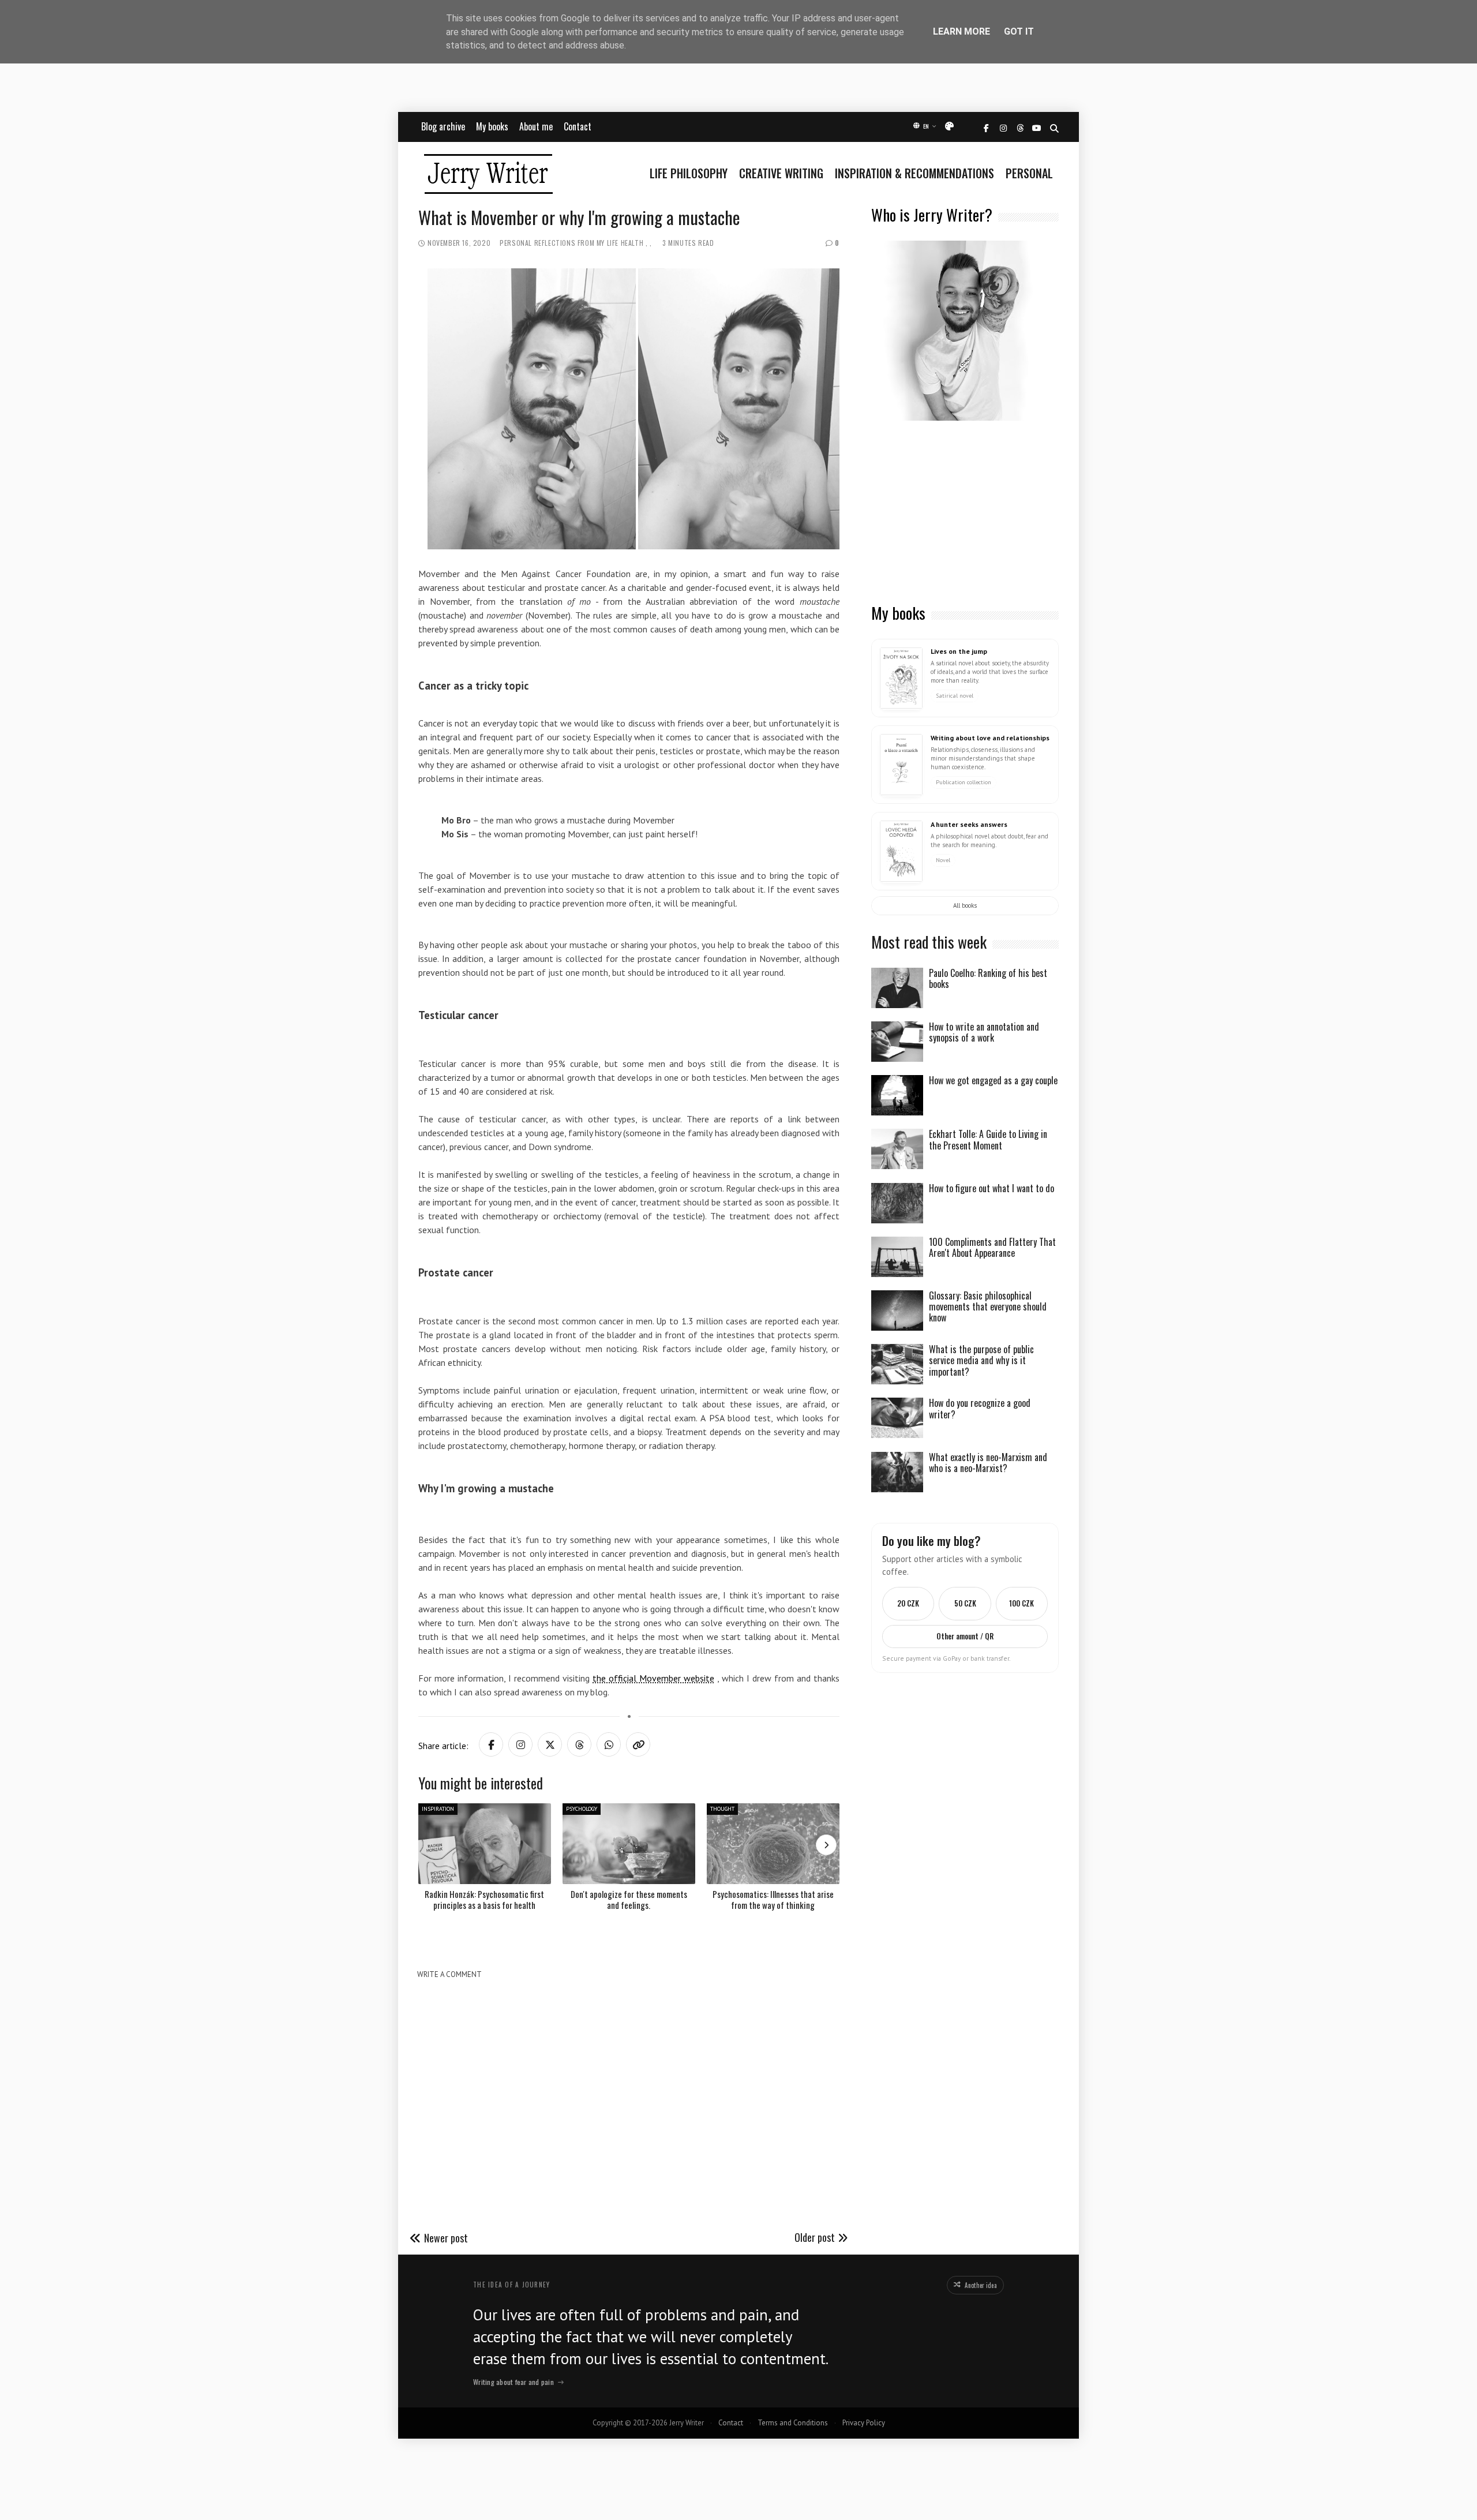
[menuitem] (691, 173)
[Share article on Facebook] (491, 1744)
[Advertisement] (965, 513)
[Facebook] (986, 128)
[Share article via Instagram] (520, 1744)
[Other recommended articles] (826, 1845)
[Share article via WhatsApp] (609, 1744)
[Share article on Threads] (579, 1744)
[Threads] (1020, 128)
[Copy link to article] (638, 1744)
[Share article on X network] (550, 1744)
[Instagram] (1003, 128)
